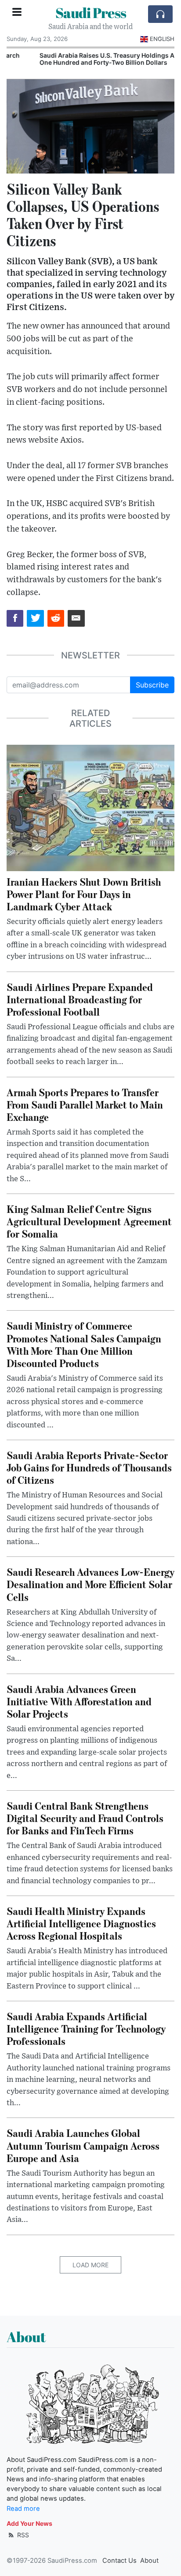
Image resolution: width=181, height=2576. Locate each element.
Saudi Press (91, 13)
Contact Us (119, 2561)
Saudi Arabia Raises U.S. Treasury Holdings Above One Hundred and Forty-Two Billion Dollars (85, 59)
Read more (23, 2509)
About (149, 2561)
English (162, 39)
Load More (90, 2265)
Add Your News (29, 2523)
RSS (22, 2535)
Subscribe (152, 685)
